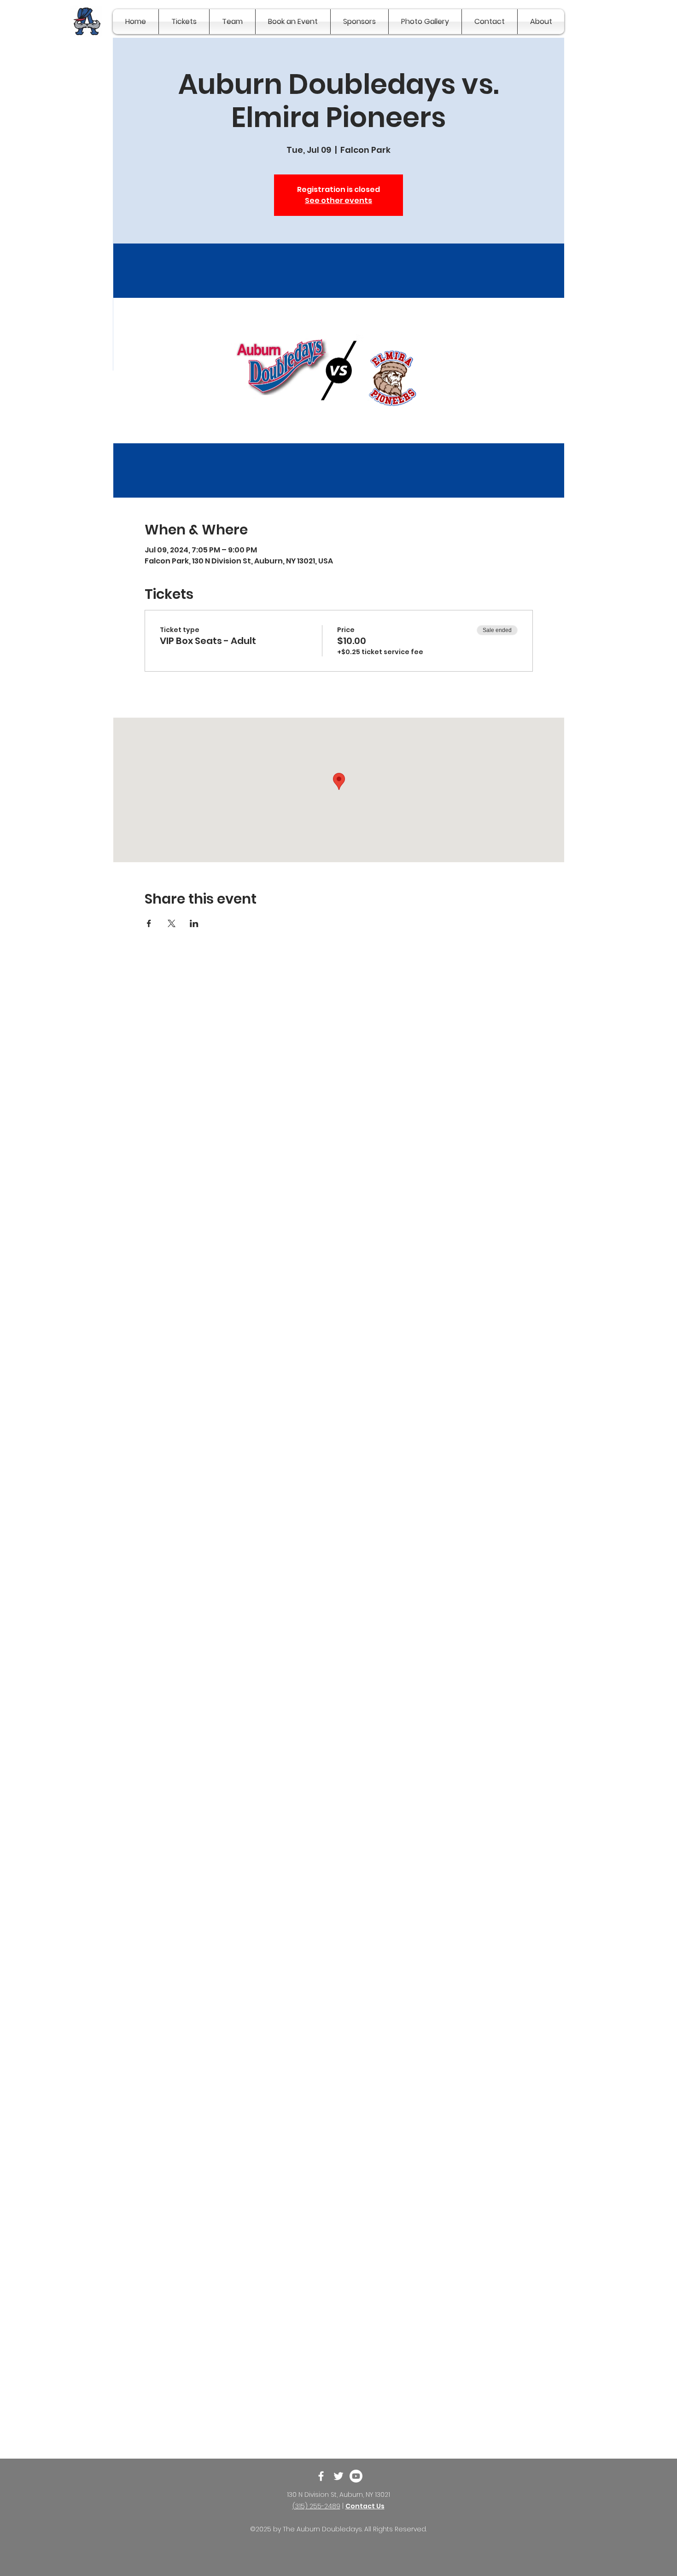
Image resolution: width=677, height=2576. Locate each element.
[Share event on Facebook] (149, 923)
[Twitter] (338, 2476)
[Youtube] (356, 2476)
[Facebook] (321, 2476)
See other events (338, 200)
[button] (184, 22)
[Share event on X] (172, 923)
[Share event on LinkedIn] (194, 923)
